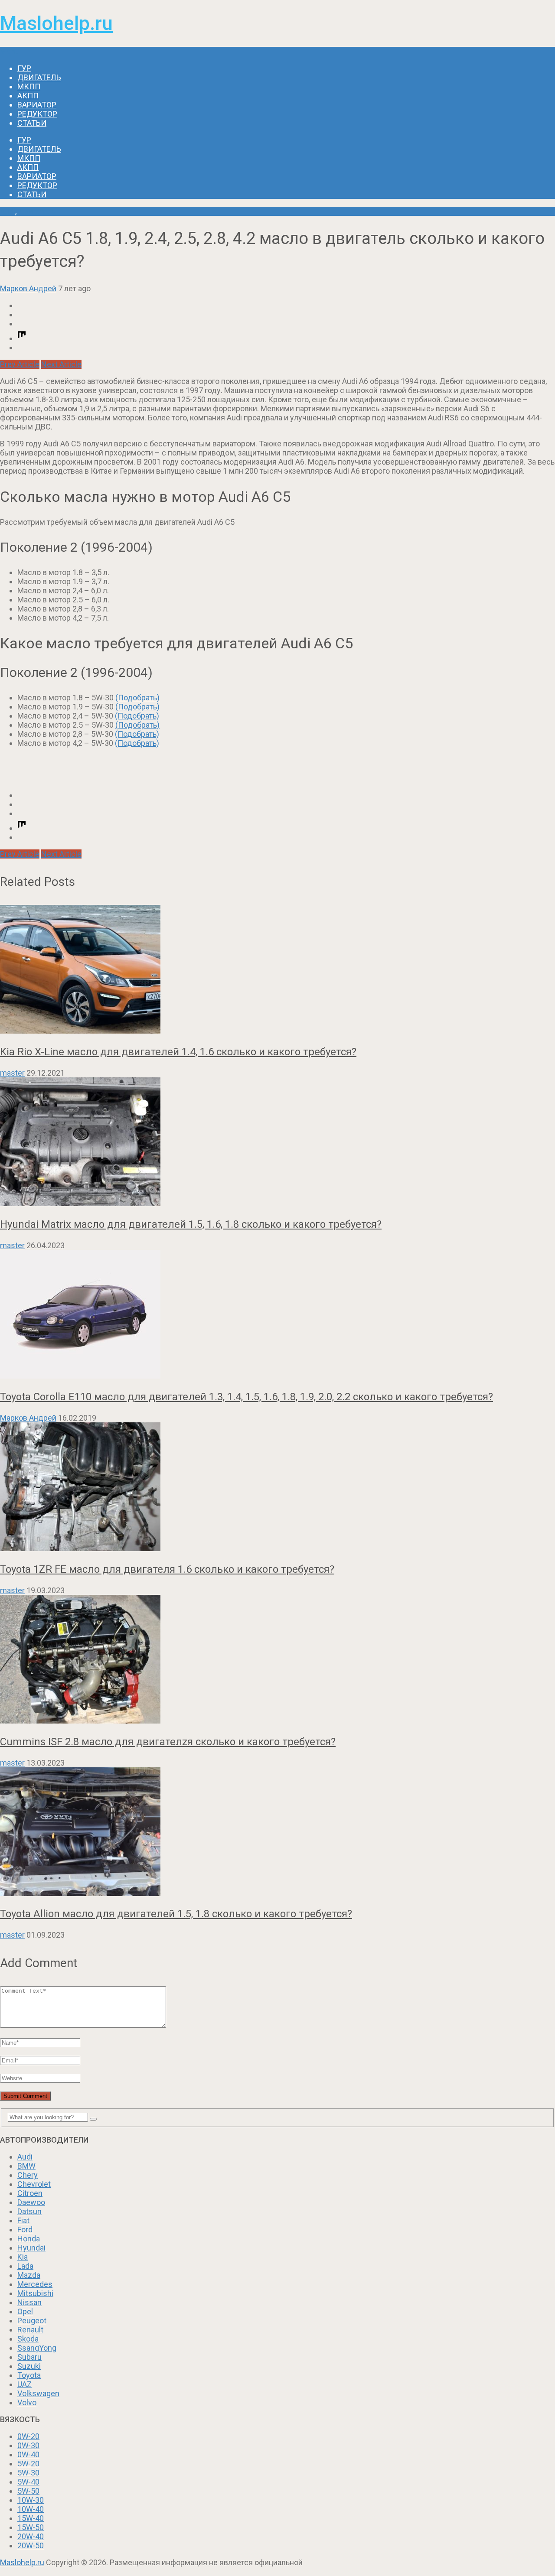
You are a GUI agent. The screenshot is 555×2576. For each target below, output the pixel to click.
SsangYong (37, 2348)
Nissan (29, 2302)
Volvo (27, 2402)
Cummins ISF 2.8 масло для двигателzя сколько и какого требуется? (168, 1742)
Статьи (32, 123)
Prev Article (20, 364)
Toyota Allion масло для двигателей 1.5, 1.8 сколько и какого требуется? (176, 1914)
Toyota (29, 2375)
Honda (29, 2239)
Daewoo (31, 2202)
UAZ (24, 2384)
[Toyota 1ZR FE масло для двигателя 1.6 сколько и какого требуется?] (277, 1488)
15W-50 (31, 2527)
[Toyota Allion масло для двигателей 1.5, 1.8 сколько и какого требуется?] (277, 1833)
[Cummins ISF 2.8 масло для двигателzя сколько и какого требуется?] (277, 1660)
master (12, 1073)
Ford (25, 2230)
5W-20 (28, 2464)
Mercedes (35, 2284)
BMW (26, 2166)
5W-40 (28, 2482)
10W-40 (31, 2509)
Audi (8, 211)
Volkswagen (38, 2393)
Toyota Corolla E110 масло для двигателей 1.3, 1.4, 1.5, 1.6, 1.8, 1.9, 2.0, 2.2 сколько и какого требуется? (246, 1397)
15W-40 (31, 2518)
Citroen (30, 2193)
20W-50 (31, 2545)
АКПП (28, 96)
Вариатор (37, 105)
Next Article (61, 364)
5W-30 (28, 2473)
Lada (25, 2266)
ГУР (24, 68)
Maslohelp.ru (56, 23)
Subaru (29, 2357)
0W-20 (28, 2436)
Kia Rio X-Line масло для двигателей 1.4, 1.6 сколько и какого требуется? (178, 1052)
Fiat (23, 2220)
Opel (25, 2311)
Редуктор (37, 114)
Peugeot (32, 2321)
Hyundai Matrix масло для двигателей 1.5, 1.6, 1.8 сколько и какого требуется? (191, 1224)
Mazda (29, 2275)
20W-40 (31, 2536)
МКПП (29, 86)
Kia (23, 2257)
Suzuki (29, 2366)
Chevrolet (34, 2184)
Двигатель (39, 77)
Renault (30, 2330)
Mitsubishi (35, 2293)
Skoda (28, 2339)
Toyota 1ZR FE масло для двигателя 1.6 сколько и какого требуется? (167, 1569)
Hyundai (31, 2248)
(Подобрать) (137, 698)
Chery (28, 2175)
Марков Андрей (28, 288)
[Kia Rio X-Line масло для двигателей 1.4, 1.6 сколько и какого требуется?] (277, 970)
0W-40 (28, 2454)
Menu (10, 51)
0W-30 (28, 2445)
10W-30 (31, 2500)
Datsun (29, 2211)
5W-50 (28, 2491)
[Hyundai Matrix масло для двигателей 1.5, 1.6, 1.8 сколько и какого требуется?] (277, 1143)
